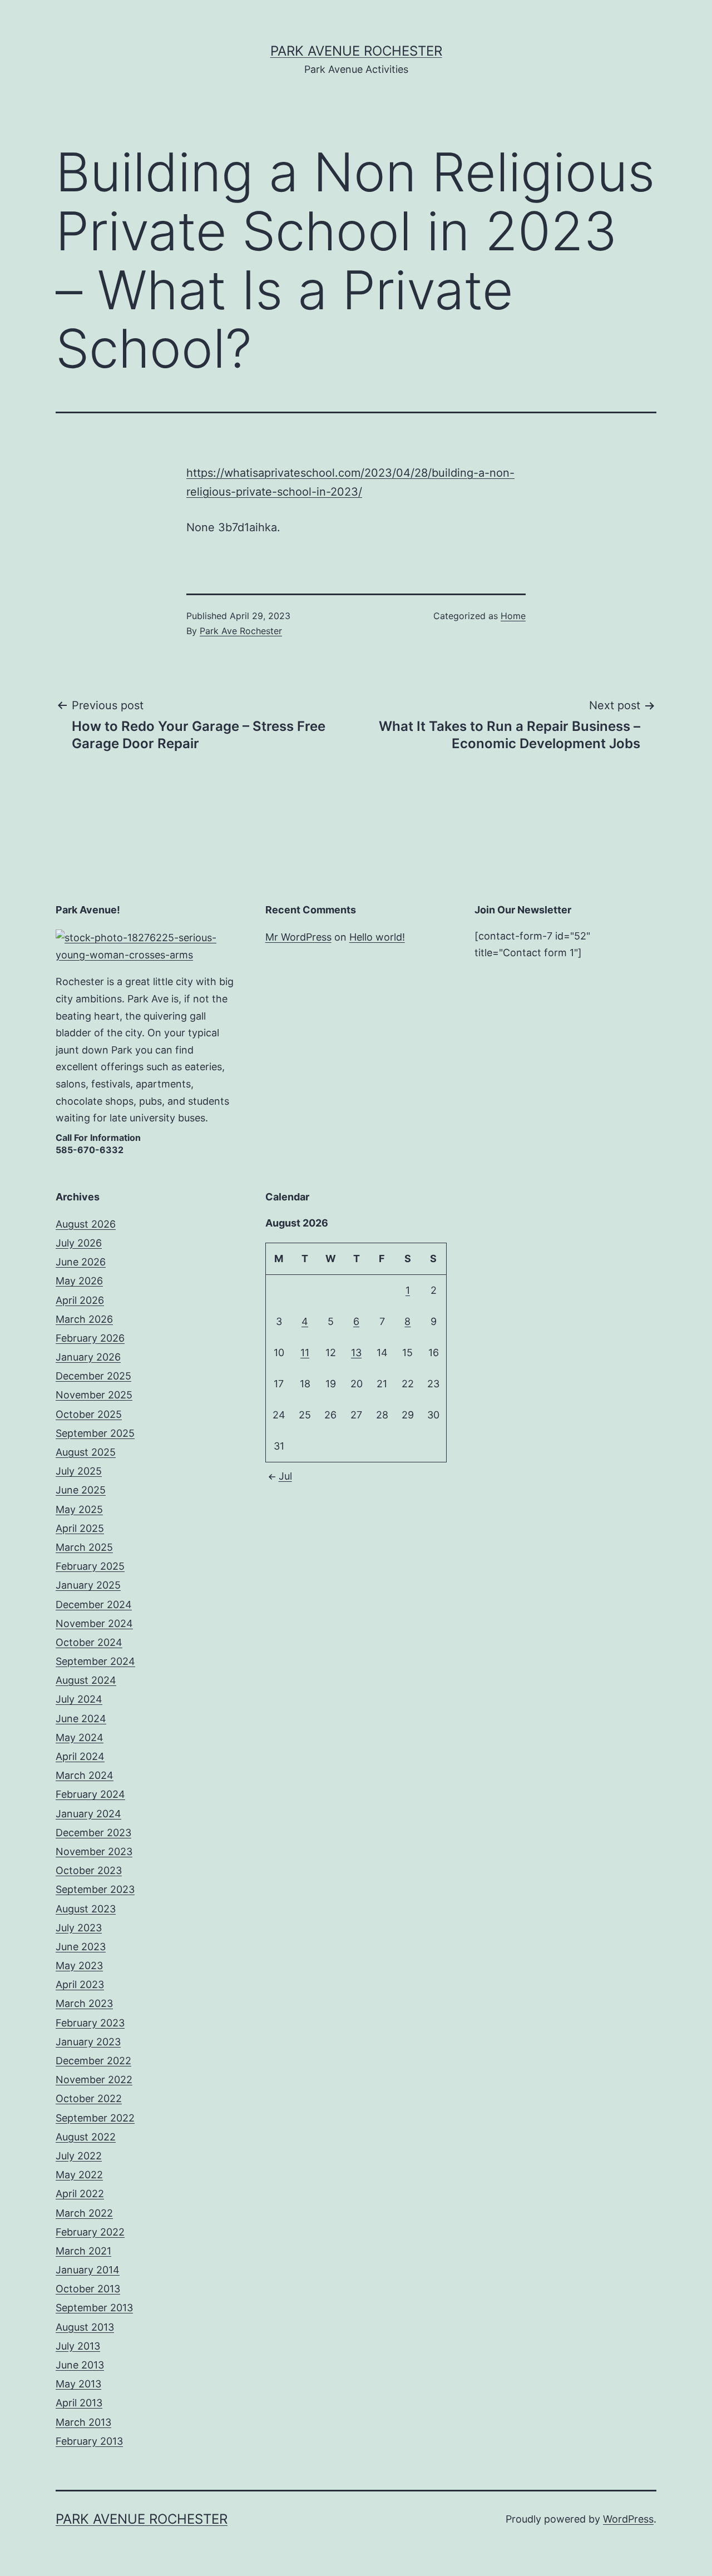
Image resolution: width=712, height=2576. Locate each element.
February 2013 (89, 2441)
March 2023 (84, 2003)
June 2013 (80, 2365)
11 (305, 1353)
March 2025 (84, 1547)
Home (513, 616)
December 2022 (93, 2061)
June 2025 (81, 1490)
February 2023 (90, 2023)
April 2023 (80, 1984)
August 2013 (85, 2327)
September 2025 (95, 1433)
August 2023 (86, 1909)
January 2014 (88, 2270)
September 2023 (95, 1889)
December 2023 (93, 1833)
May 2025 (79, 1509)
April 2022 (80, 2194)
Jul (285, 1476)
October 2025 (89, 1414)
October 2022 (89, 2098)
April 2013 (79, 2403)
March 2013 (83, 2422)
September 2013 (94, 2308)
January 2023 (88, 2042)
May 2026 (79, 1281)
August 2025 (86, 1452)
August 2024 (86, 1680)
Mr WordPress (298, 937)
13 (356, 1353)
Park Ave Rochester (241, 631)
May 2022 (79, 2175)
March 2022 (84, 2213)
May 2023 (79, 1966)
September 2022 (95, 2118)
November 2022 (94, 2080)
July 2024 (79, 1699)
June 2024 (81, 1719)
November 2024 (94, 1623)
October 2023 (89, 1870)
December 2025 (93, 1376)
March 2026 (84, 1319)
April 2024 (80, 1756)
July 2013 (78, 2346)
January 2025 (88, 1585)
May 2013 (78, 2384)
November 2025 (94, 1395)
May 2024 (80, 1737)
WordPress (628, 2519)
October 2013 (88, 2289)
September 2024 (95, 1661)
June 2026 (81, 1262)
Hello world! (377, 937)
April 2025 (80, 1528)
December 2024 (94, 1605)
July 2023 (79, 1928)
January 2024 (88, 1814)
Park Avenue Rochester (356, 51)
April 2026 (80, 1300)
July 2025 (79, 1471)
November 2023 (94, 1851)
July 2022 (79, 2156)
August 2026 (86, 1224)
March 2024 (85, 1775)
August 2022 (86, 2137)
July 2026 (79, 1243)
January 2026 (88, 1357)
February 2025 (90, 1566)
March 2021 (83, 2251)
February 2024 (90, 1794)
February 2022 (90, 2232)
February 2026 (90, 1338)
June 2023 (81, 1947)
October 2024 (89, 1642)
